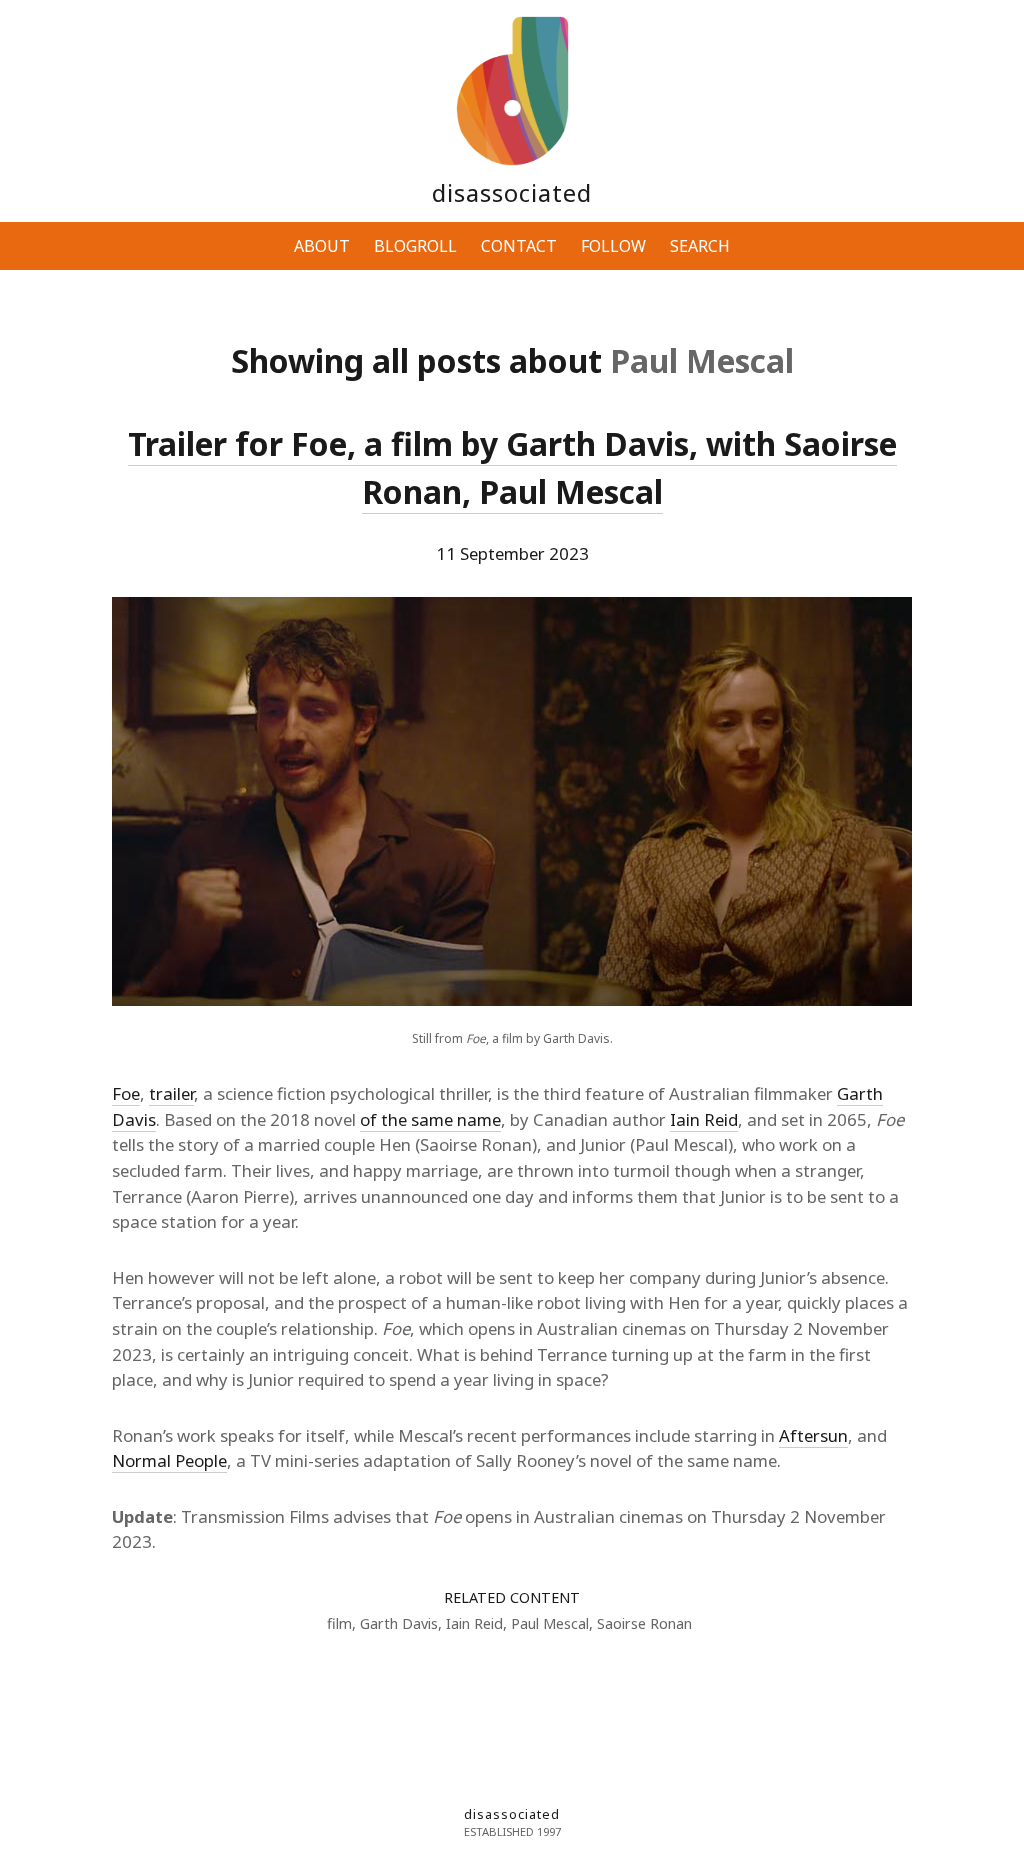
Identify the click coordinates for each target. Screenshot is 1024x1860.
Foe (126, 1093)
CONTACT (519, 246)
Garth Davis (399, 1623)
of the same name (430, 1119)
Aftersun (813, 1435)
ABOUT (322, 246)
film (339, 1623)
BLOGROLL (415, 246)
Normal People (169, 1460)
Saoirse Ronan (644, 1623)
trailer (171, 1093)
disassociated (512, 192)
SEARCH (700, 246)
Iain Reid (704, 1119)
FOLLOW (613, 246)
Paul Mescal (550, 1623)
